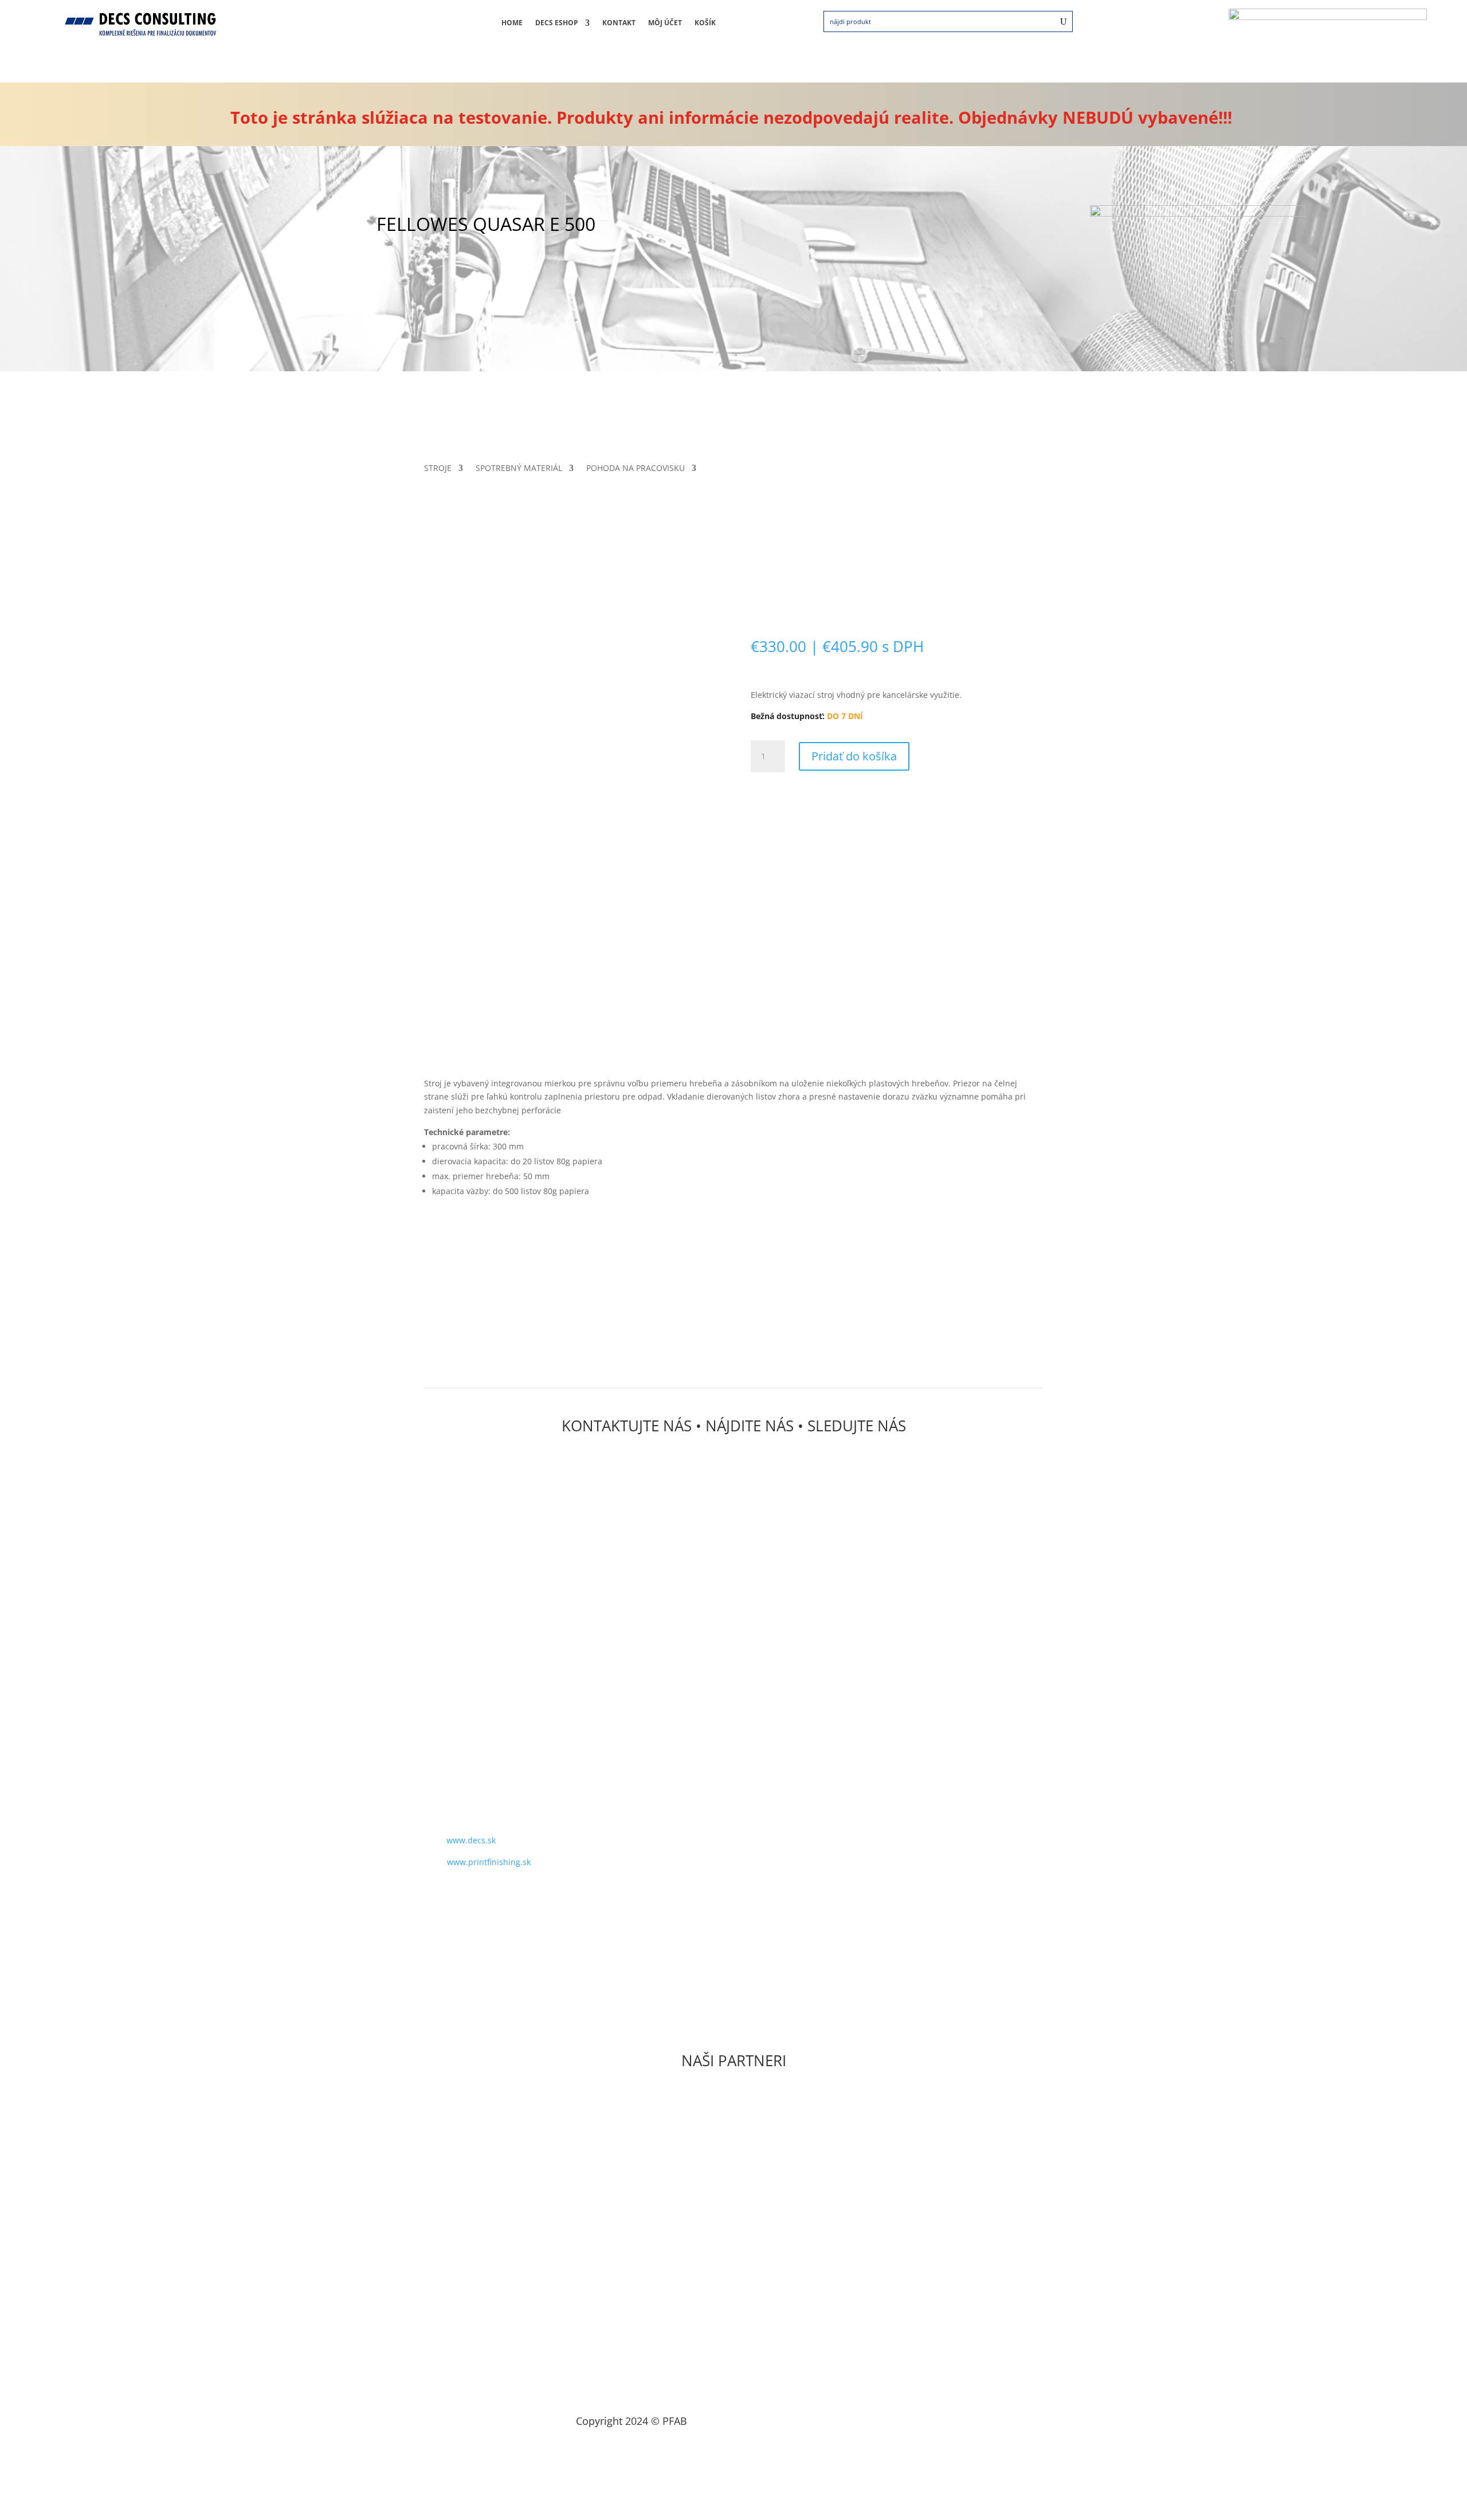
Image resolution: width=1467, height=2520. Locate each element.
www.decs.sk (471, 1840)
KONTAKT (619, 23)
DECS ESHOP (557, 23)
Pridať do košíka (854, 756)
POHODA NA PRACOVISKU (636, 469)
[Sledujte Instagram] (464, 1895)
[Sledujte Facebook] (441, 1895)
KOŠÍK (705, 23)
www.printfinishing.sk (489, 1862)
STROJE (438, 469)
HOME (512, 23)
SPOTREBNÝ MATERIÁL (519, 469)
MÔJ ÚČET (665, 23)
